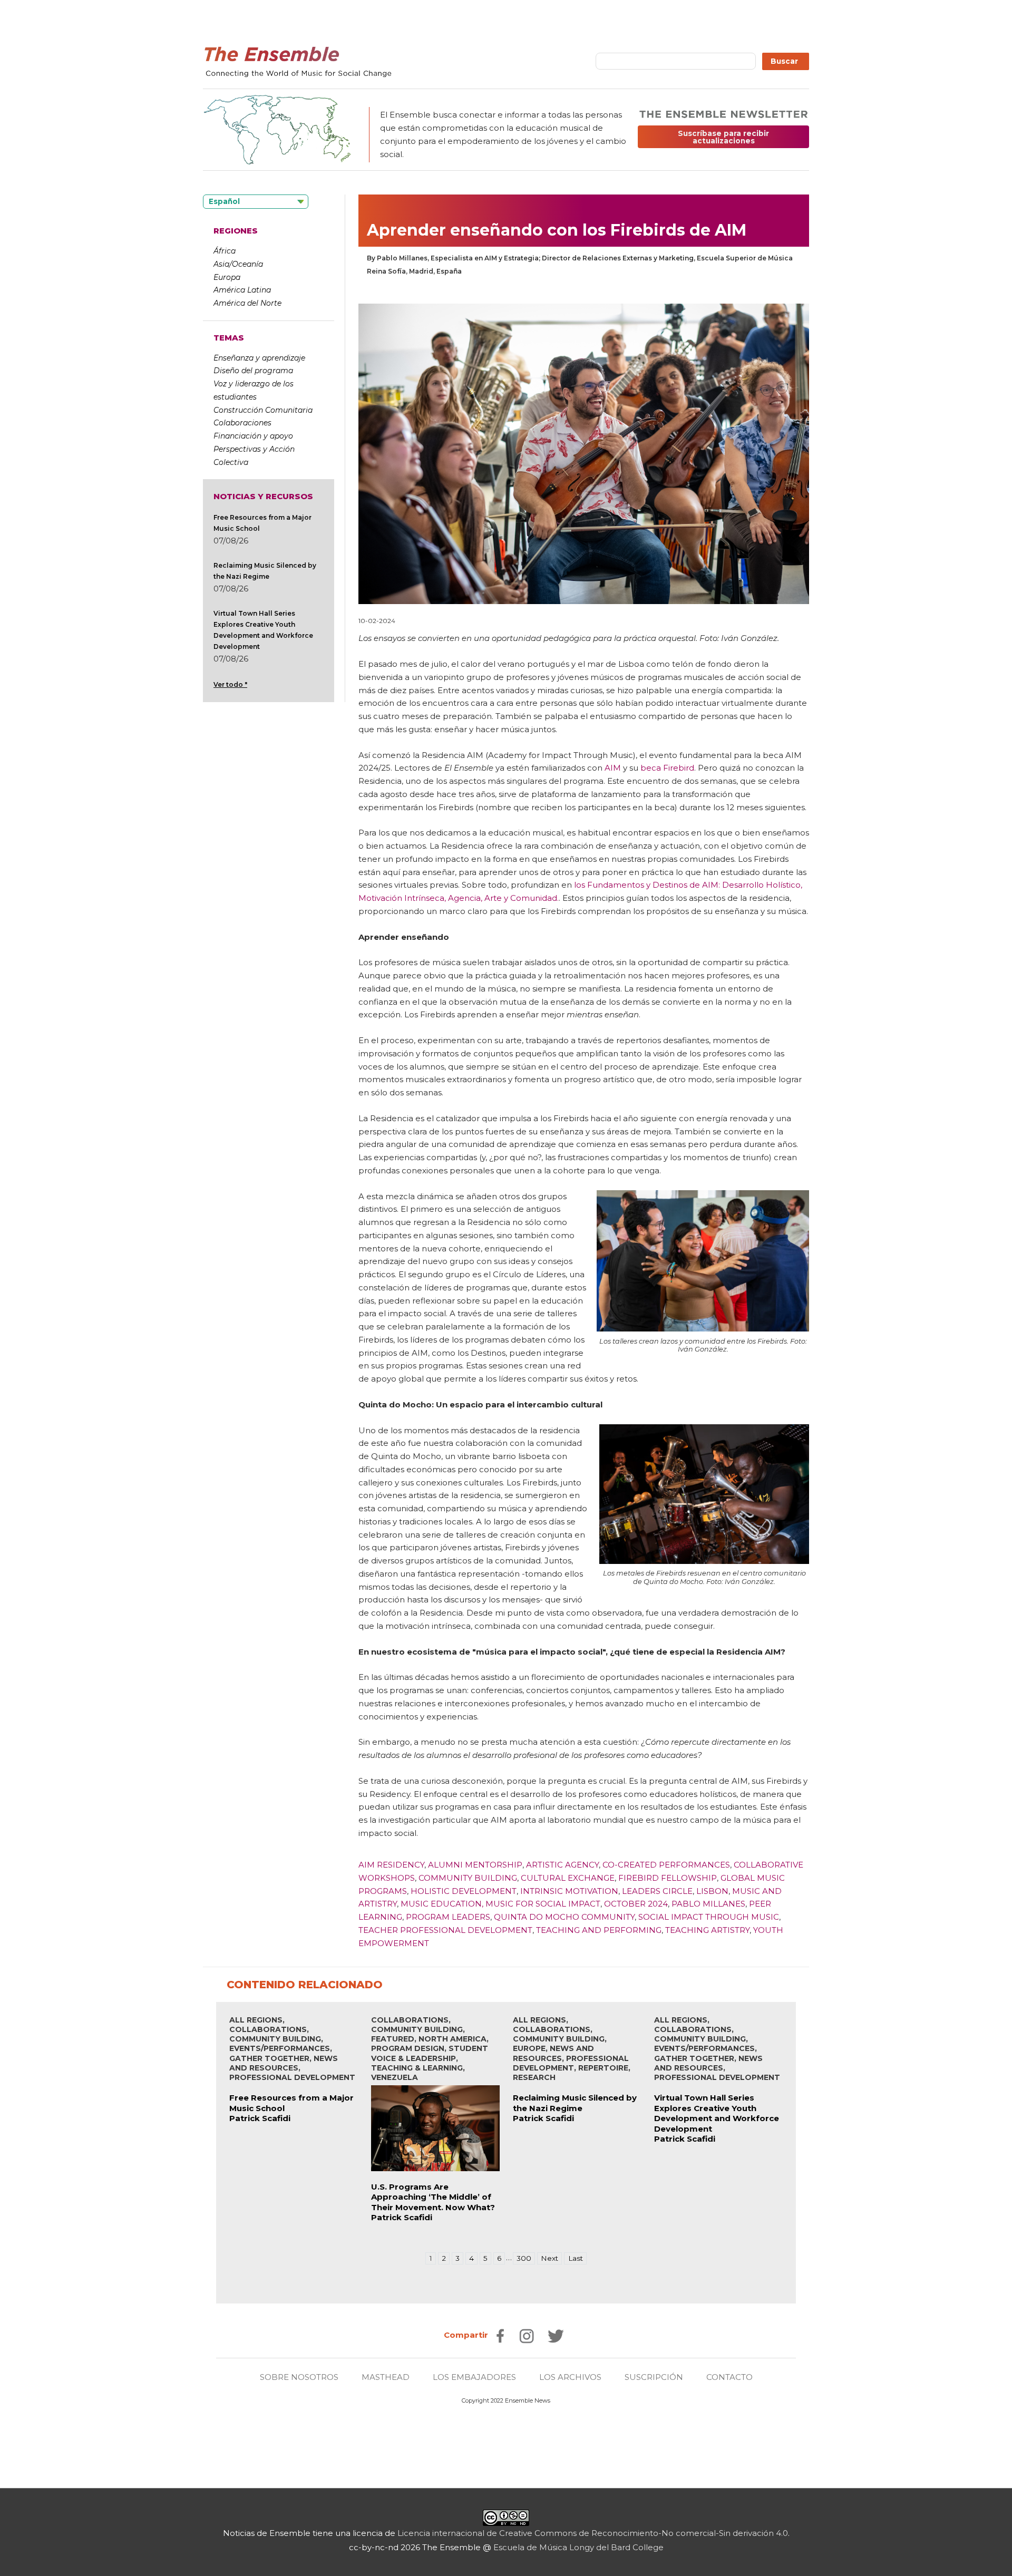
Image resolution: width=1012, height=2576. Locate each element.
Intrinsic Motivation (569, 1891)
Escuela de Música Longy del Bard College (578, 2547)
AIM (613, 768)
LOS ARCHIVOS (570, 2377)
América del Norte (247, 303)
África (225, 251)
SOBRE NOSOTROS (299, 2377)
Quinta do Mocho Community (564, 1917)
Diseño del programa (253, 371)
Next (549, 2258)
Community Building (468, 1878)
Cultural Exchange (568, 1878)
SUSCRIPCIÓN (654, 2377)
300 (524, 2258)
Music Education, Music (457, 1904)
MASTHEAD (386, 2377)
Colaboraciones (242, 423)
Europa (227, 277)
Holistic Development (464, 1891)
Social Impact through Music (709, 1917)
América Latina (242, 290)
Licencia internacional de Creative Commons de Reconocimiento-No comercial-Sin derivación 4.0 (593, 2533)
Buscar (785, 61)
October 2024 (636, 1904)
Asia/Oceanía (238, 264)
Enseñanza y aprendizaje (259, 358)
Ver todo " (230, 684)
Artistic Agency (562, 1865)
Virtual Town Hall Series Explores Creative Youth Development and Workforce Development (717, 2113)
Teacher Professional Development (445, 1930)
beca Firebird (667, 768)
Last (576, 2258)
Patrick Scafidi (260, 2118)
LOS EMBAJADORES (474, 2377)
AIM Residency (391, 1865)
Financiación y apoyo (253, 436)
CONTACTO (729, 2377)
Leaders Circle (657, 1891)
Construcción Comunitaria (263, 410)
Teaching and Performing (599, 1930)
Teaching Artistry (707, 1930)
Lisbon (712, 1891)
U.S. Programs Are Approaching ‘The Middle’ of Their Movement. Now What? (433, 2197)
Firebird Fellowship (668, 1878)
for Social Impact (558, 1904)
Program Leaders (448, 1917)
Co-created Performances (666, 1865)
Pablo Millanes (708, 1904)
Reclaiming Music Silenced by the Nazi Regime (575, 2103)
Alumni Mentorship (475, 1865)
